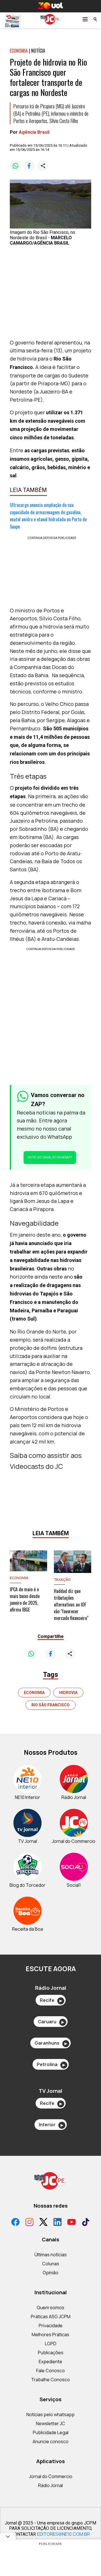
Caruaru (51, 2022)
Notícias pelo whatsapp (50, 2414)
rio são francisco (50, 1705)
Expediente (50, 2362)
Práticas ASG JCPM (51, 2317)
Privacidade (51, 2326)
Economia (34, 1693)
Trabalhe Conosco (50, 2380)
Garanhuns (51, 2043)
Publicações (51, 2353)
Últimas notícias (51, 2255)
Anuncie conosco (50, 2441)
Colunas (51, 2264)
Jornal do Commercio (51, 2476)
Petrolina (51, 2064)
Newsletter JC (50, 2423)
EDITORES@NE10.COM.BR (63, 2534)
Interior (51, 2125)
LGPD (51, 2344)
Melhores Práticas (50, 2335)
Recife (51, 2000)
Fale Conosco (50, 2371)
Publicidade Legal (51, 2432)
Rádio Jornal (50, 2485)
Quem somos (50, 2308)
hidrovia (68, 1693)
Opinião (50, 2273)
